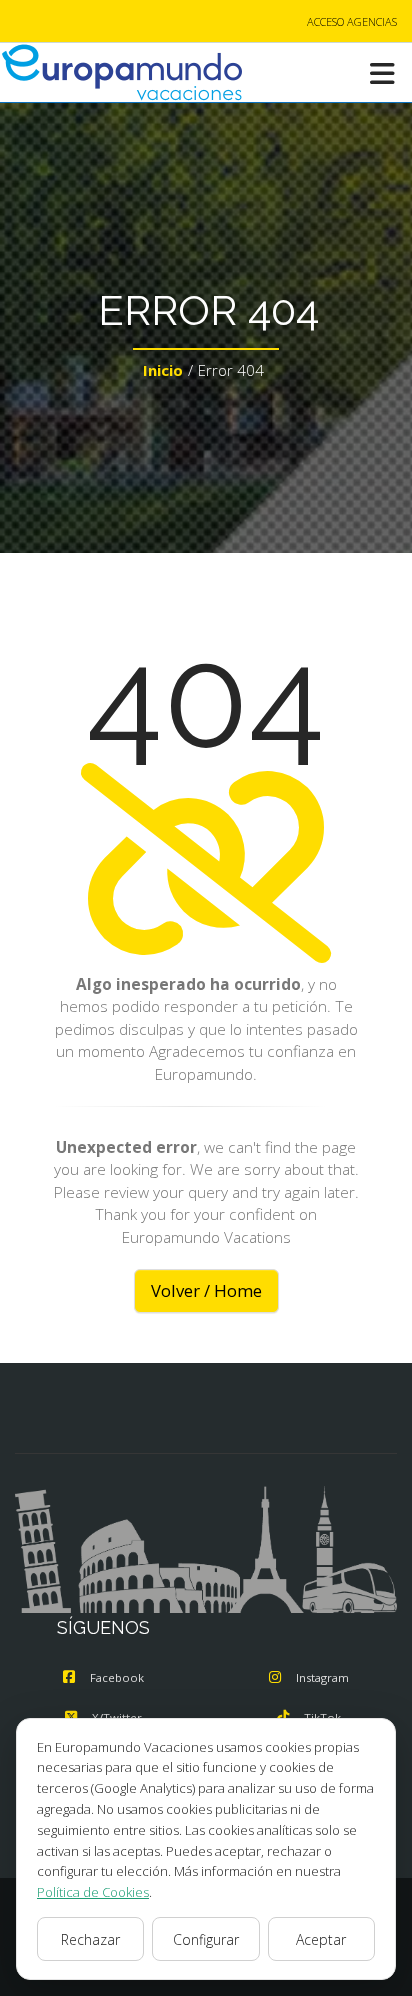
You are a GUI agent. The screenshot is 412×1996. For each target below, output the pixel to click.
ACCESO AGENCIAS (352, 21)
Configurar (206, 1939)
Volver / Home (206, 1290)
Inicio (163, 370)
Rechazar (90, 1939)
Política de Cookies (93, 1892)
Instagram (322, 1677)
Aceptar (321, 1939)
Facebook (117, 1677)
